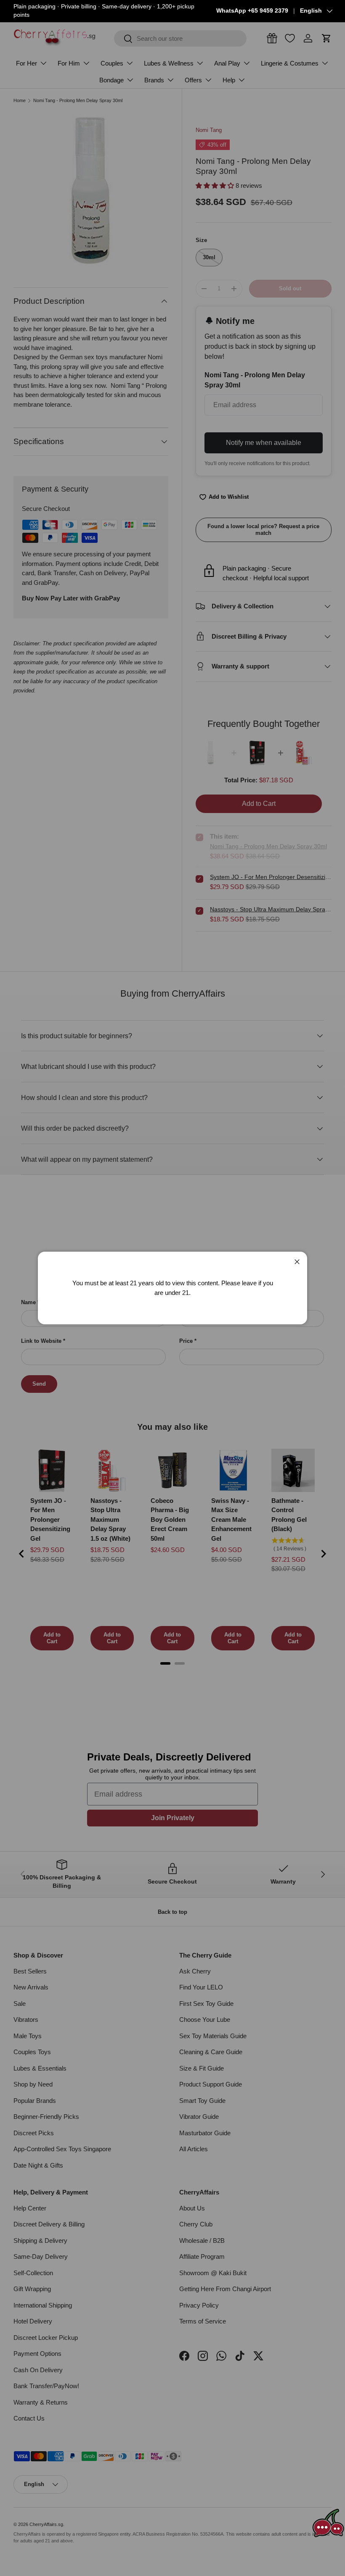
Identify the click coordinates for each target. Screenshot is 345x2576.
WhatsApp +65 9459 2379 (252, 11)
